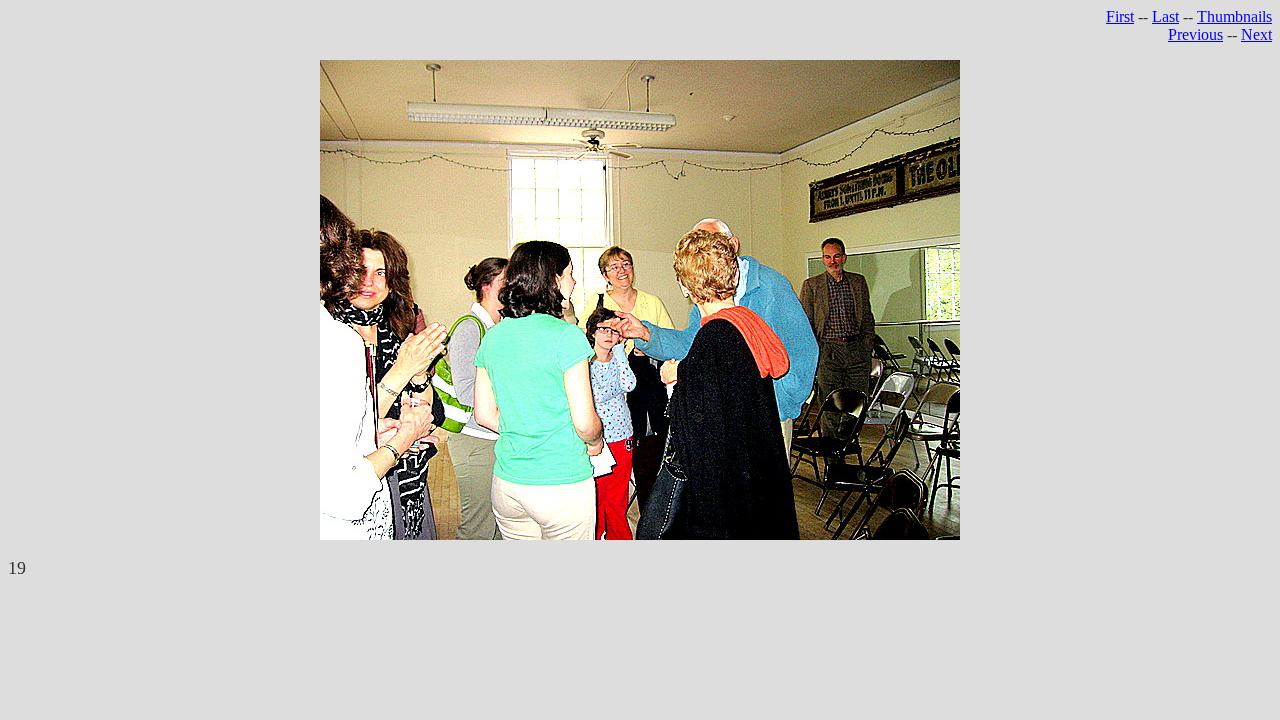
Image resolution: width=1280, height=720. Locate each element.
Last (1165, 16)
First (1120, 16)
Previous (1195, 34)
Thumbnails (1234, 16)
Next (1256, 34)
